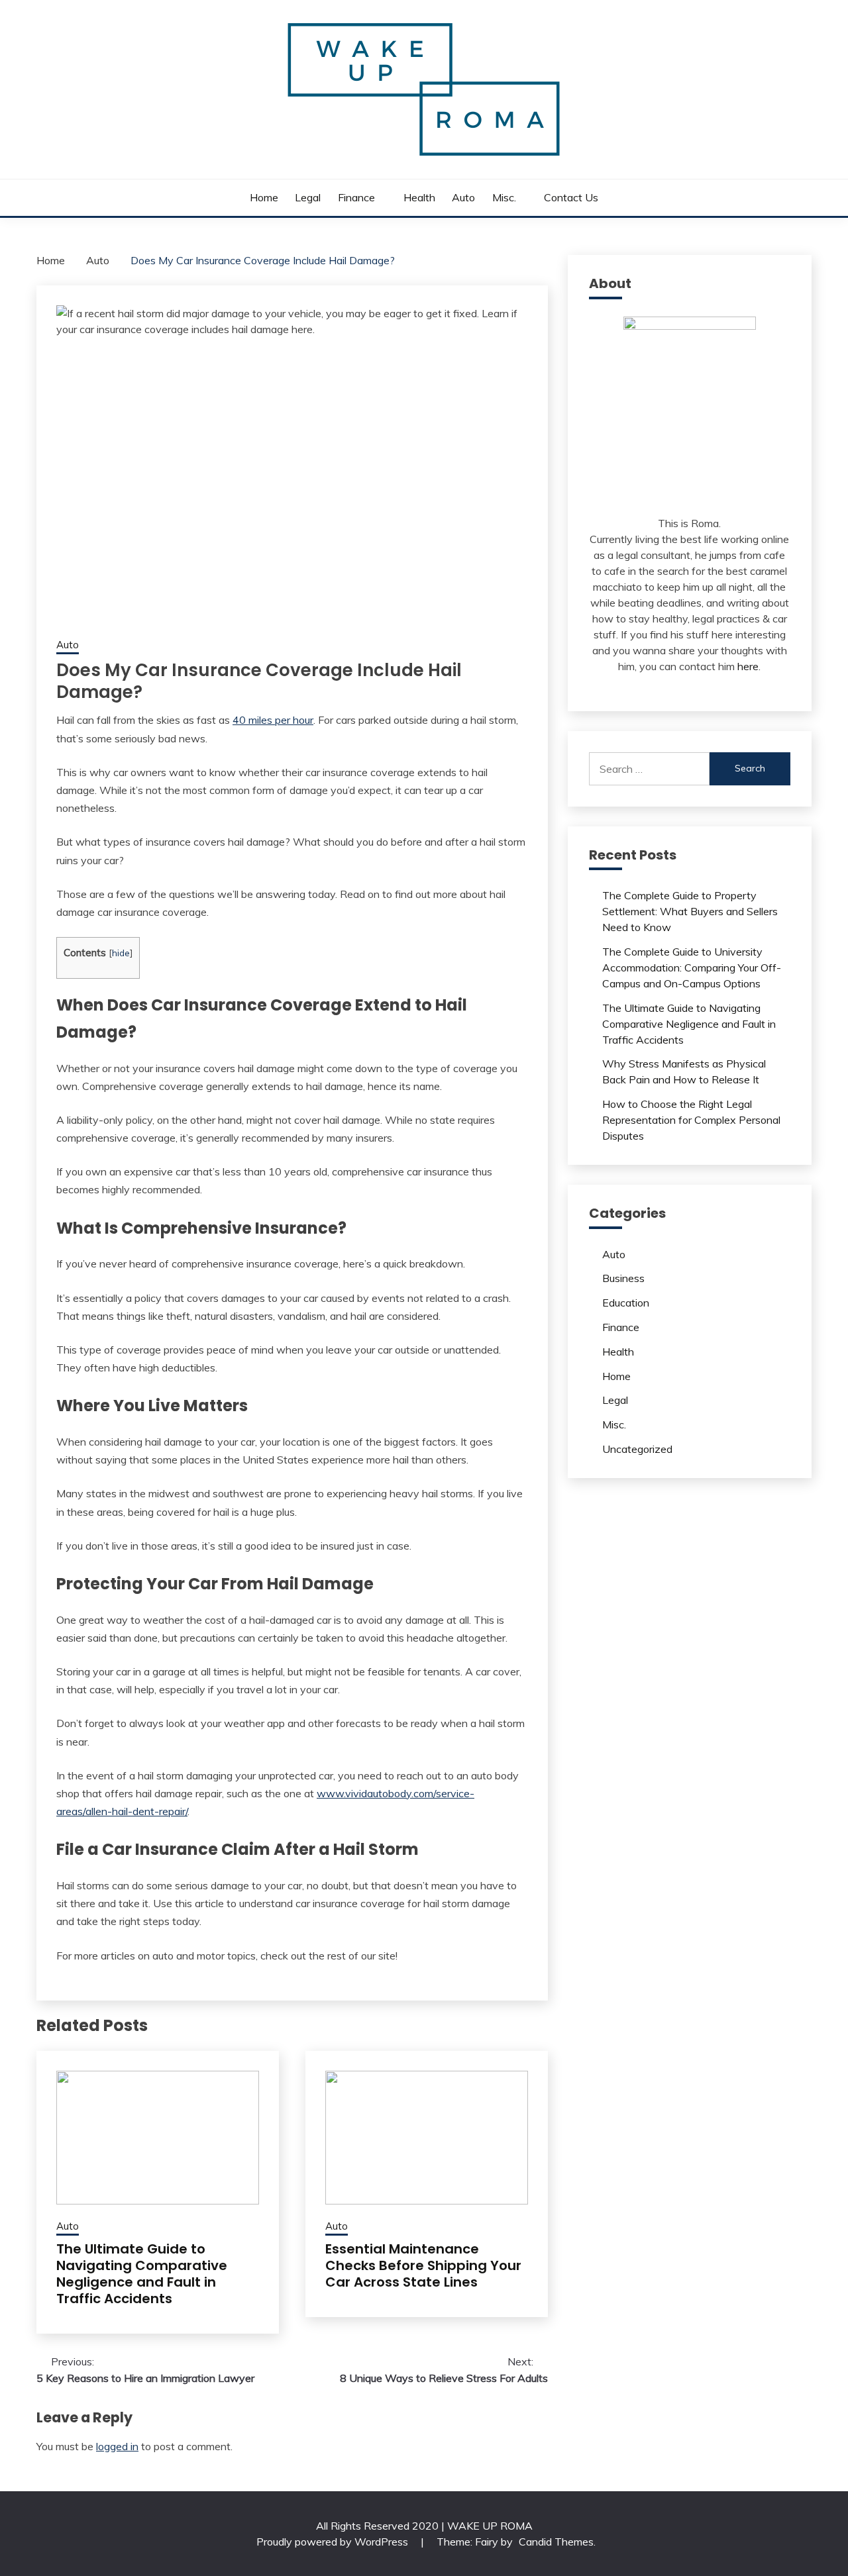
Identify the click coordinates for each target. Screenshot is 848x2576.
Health (419, 197)
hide (121, 953)
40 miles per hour (273, 720)
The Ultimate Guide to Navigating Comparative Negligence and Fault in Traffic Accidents (142, 2274)
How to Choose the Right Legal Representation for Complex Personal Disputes (691, 1120)
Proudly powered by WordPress (334, 2542)
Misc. (504, 197)
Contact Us (571, 197)
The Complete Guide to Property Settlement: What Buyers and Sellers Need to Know (690, 911)
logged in (117, 2446)
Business (623, 1278)
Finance (356, 197)
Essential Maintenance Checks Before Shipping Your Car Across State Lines (423, 2265)
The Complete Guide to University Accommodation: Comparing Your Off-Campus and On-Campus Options (692, 967)
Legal (308, 197)
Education (626, 1303)
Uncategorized (637, 1449)
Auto (463, 197)
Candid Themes (556, 2542)
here (748, 666)
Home (264, 197)
